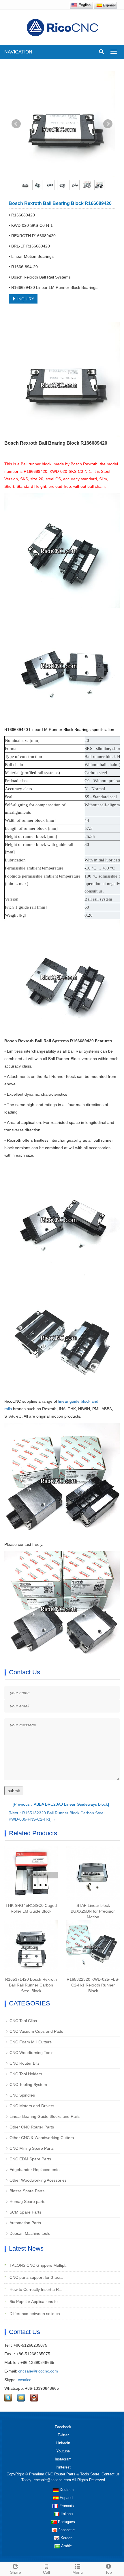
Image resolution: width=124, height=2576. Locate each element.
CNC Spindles (22, 2095)
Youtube (63, 2451)
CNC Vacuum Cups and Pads (36, 2031)
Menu (78, 2572)
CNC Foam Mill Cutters (31, 2042)
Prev (16, 124)
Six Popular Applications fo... (35, 2301)
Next (108, 124)
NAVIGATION (18, 52)
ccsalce (25, 2380)
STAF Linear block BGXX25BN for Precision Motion (93, 1911)
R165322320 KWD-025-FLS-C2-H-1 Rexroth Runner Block (93, 1985)
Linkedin (63, 2443)
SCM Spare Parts (25, 2212)
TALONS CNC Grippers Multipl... (38, 2265)
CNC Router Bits (25, 2063)
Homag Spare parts (27, 2201)
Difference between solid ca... (36, 2314)
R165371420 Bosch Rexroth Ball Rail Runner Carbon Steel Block (31, 1985)
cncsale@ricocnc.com (38, 2371)
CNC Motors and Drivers (32, 2106)
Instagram (63, 2459)
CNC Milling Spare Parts (32, 2148)
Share (16, 2572)
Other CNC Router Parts (32, 2127)
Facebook (63, 2427)
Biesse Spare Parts (27, 2191)
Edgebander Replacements (34, 2170)
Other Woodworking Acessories (38, 2180)
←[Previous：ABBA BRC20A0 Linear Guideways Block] (59, 1804)
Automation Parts (25, 2223)
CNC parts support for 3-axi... (36, 2277)
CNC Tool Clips (23, 2021)
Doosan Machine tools (30, 2233)
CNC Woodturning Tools (31, 2053)
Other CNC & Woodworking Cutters (42, 2138)
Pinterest (63, 2467)
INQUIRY (25, 299)
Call (46, 2572)
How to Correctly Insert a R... (35, 2289)
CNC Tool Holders (26, 2074)
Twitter (63, 2435)
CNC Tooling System (28, 2084)
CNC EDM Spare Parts (30, 2159)
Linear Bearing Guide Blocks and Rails (45, 2116)
